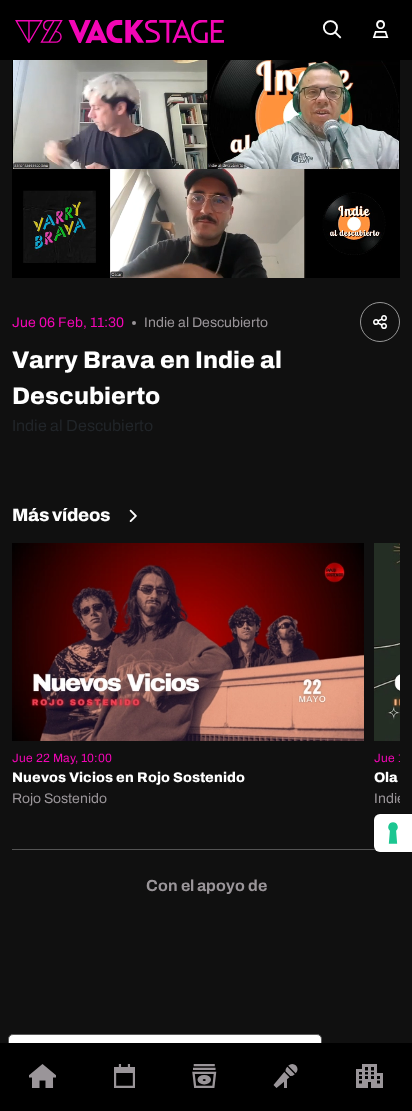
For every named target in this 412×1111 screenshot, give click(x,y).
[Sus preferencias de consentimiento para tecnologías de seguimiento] (393, 833)
